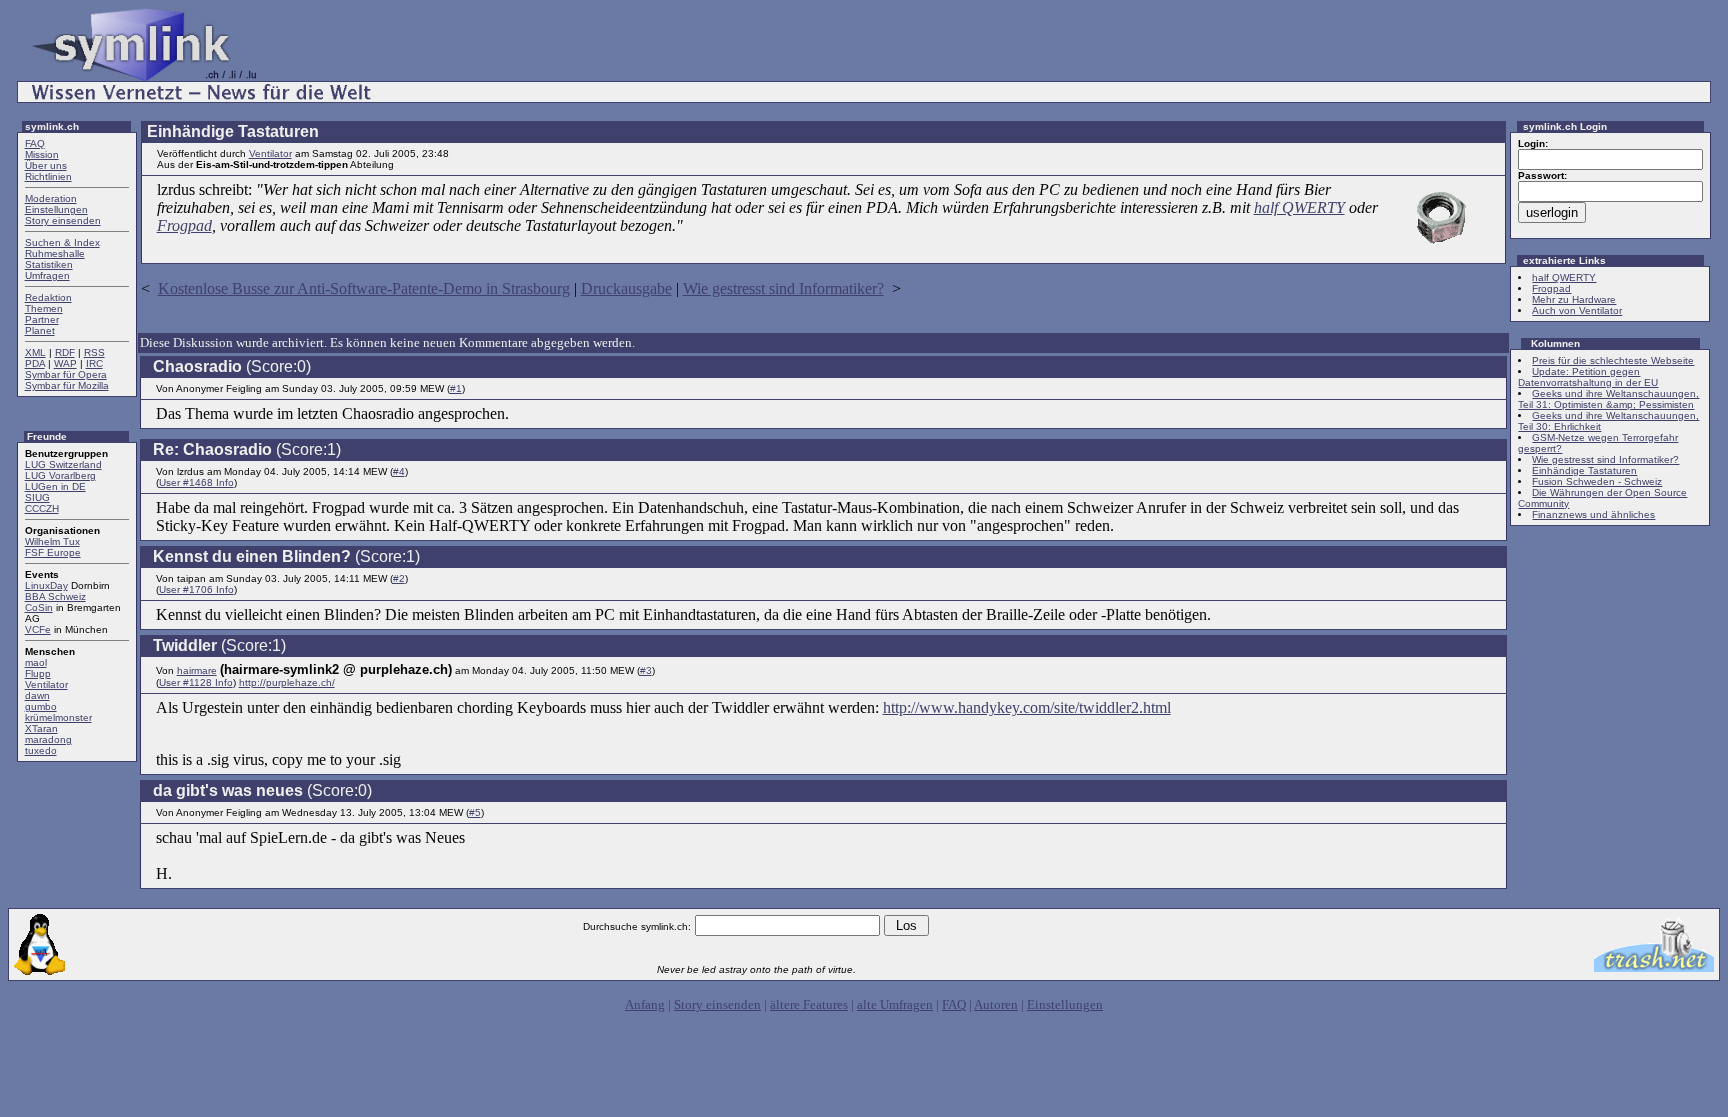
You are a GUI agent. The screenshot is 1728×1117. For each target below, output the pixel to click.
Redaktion (48, 297)
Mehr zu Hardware (1574, 299)
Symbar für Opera (66, 374)
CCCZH (42, 508)
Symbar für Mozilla (67, 385)
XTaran (41, 728)
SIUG (37, 497)
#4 (399, 471)
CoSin (39, 607)
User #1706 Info (196, 589)
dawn (37, 695)
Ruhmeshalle (55, 253)
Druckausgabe (626, 288)
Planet (40, 330)
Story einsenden (63, 220)
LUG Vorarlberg (60, 475)
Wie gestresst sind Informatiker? (783, 288)
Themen (44, 308)
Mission (42, 154)
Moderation (51, 198)
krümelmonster (58, 717)
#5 (475, 812)
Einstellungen (56, 209)
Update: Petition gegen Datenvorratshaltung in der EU (1588, 377)
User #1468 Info (196, 482)
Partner (42, 319)
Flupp (38, 673)
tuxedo (41, 750)
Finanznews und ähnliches (1593, 514)
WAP (65, 363)
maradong (48, 739)
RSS (94, 352)
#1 (456, 388)
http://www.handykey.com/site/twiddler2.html (1027, 707)
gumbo (41, 706)
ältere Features (809, 1004)
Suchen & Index (62, 242)
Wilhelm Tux (52, 541)
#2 (399, 578)
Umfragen (47, 275)
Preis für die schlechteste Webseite (1613, 360)
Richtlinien (48, 176)
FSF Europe (53, 552)
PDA (35, 363)
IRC (94, 363)
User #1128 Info (196, 682)
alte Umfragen (895, 1004)
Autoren (996, 1004)
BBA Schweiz (55, 596)
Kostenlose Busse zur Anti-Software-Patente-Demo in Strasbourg (364, 288)
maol (36, 662)
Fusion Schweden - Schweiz (1597, 481)
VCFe (38, 629)
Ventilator (46, 684)
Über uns (46, 165)
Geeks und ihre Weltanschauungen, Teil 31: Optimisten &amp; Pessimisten (1608, 399)
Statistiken (49, 264)
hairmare (197, 670)
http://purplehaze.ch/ (287, 682)
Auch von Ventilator (1577, 310)
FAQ (35, 143)
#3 (646, 670)
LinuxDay (46, 585)
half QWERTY (1299, 207)
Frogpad (184, 225)
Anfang (645, 1004)
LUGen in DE (55, 486)
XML (35, 352)
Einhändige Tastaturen (1584, 470)
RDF (65, 352)
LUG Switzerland (63, 464)
